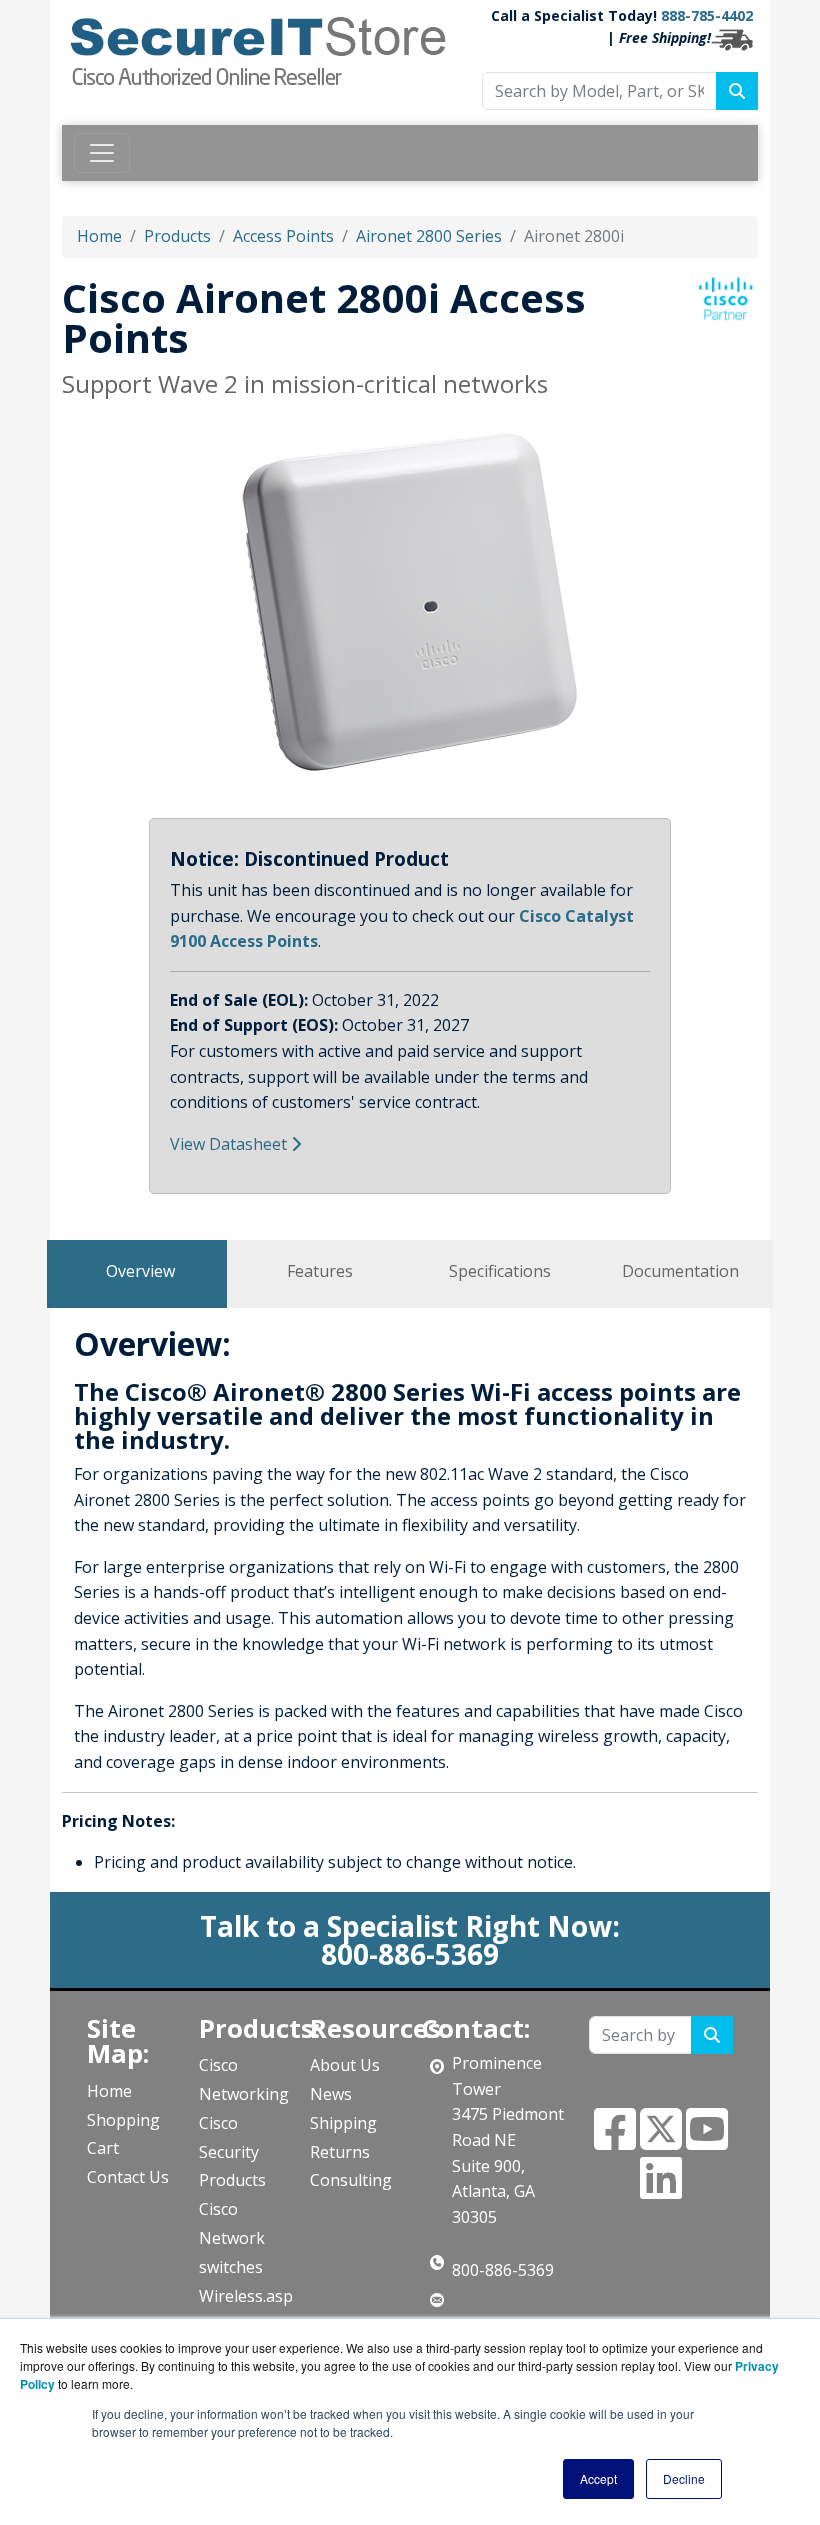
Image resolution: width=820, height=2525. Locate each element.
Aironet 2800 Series (429, 236)
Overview (140, 1271)
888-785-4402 (707, 15)
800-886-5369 (503, 2270)
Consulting (351, 2180)
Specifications (500, 1271)
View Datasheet (228, 1144)
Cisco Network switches (232, 2238)
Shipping (343, 2123)
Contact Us (128, 2177)
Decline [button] (684, 2478)
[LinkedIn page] (661, 2190)
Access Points (283, 236)
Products (177, 236)
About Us (345, 2065)
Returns (340, 2152)
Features (320, 1271)
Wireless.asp (246, 2296)
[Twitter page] (661, 2141)
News (331, 2094)
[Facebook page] (615, 2141)
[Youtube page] (707, 2141)
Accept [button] (598, 2478)
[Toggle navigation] (102, 153)
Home (99, 236)
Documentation (680, 1271)
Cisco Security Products (232, 2152)
